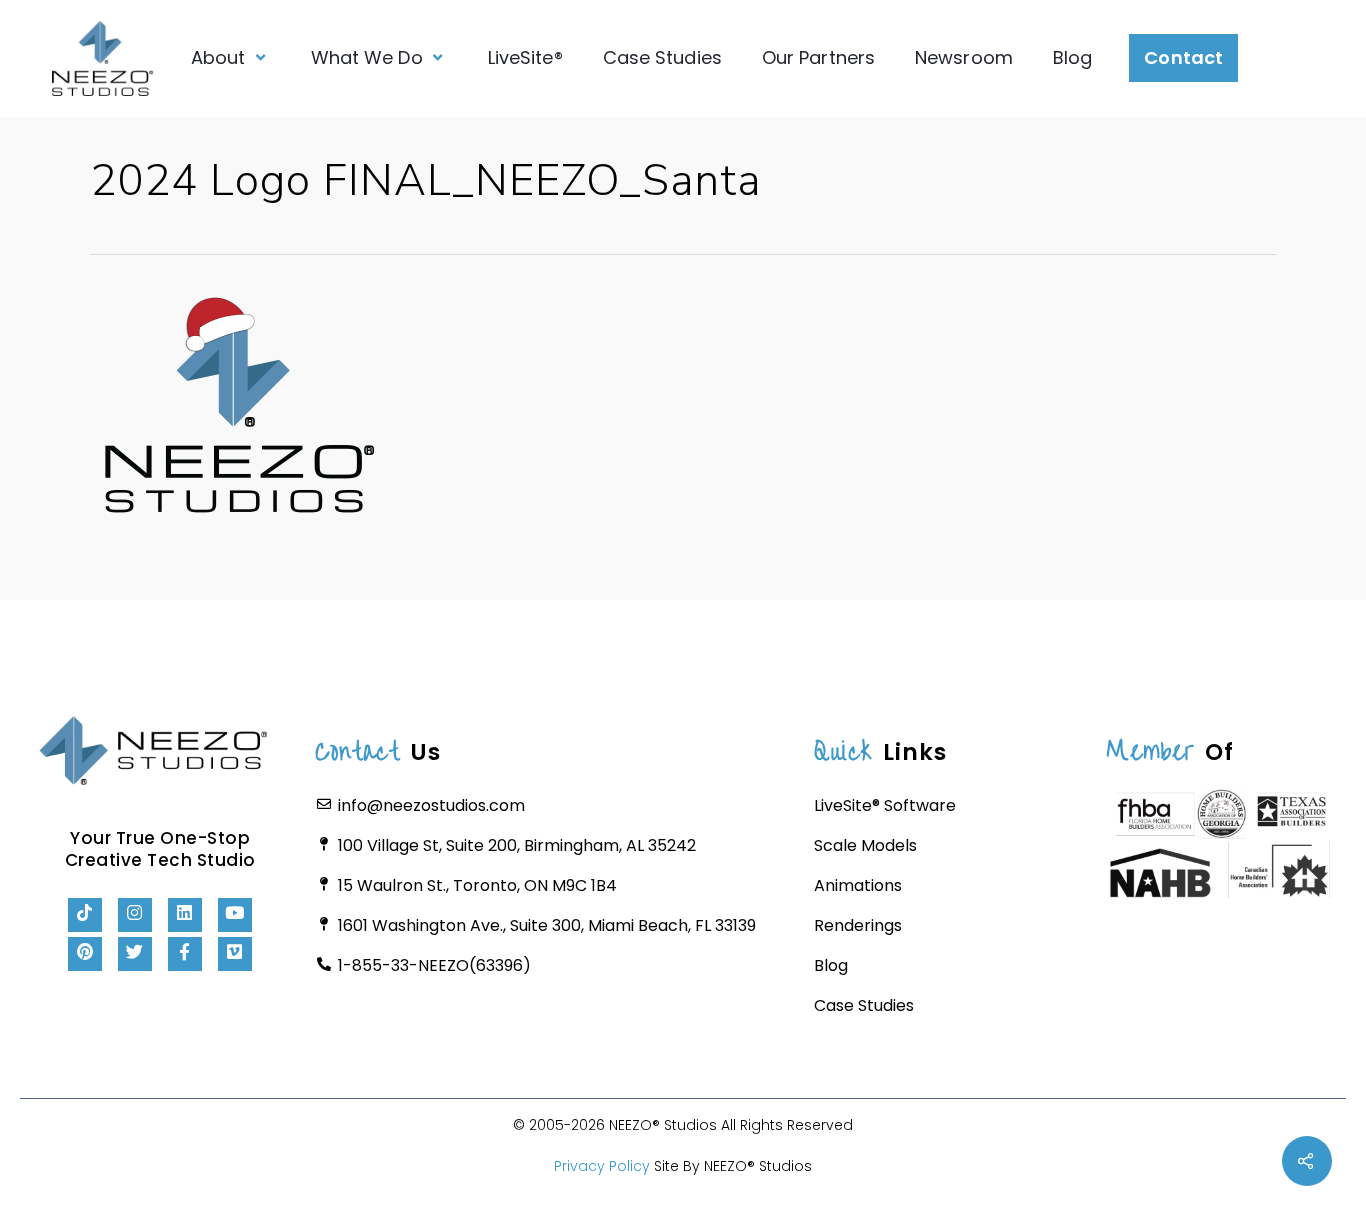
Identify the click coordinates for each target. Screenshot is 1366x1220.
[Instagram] (135, 915)
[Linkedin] (185, 915)
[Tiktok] (85, 915)
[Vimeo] (235, 954)
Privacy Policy (602, 1166)
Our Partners (818, 57)
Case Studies (662, 57)
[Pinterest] (85, 954)
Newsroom (964, 57)
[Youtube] (235, 915)
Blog (1072, 57)
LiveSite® (525, 57)
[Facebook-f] (185, 954)
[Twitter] (135, 954)
